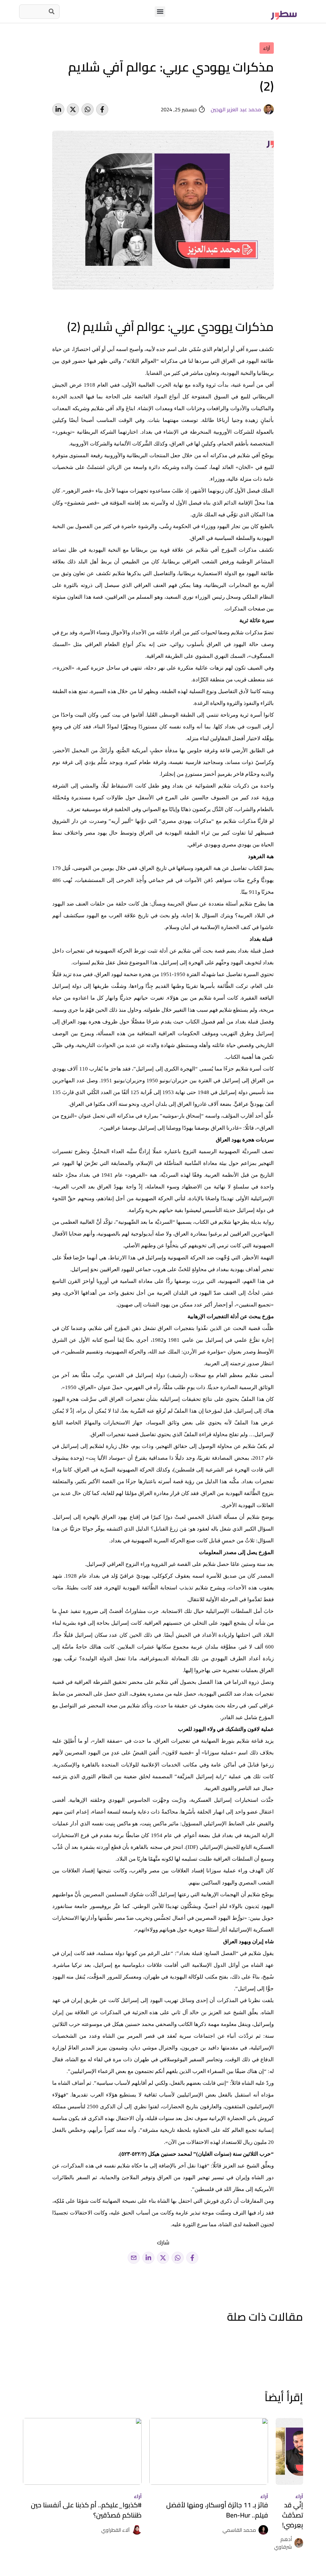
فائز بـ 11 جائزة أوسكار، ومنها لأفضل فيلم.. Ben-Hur (217, 2510)
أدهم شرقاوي (283, 2543)
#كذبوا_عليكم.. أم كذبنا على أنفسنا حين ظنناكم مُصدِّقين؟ (86, 2510)
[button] (160, 12)
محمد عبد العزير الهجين (236, 109)
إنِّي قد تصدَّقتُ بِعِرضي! (293, 2515)
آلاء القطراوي (115, 2530)
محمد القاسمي (239, 2530)
